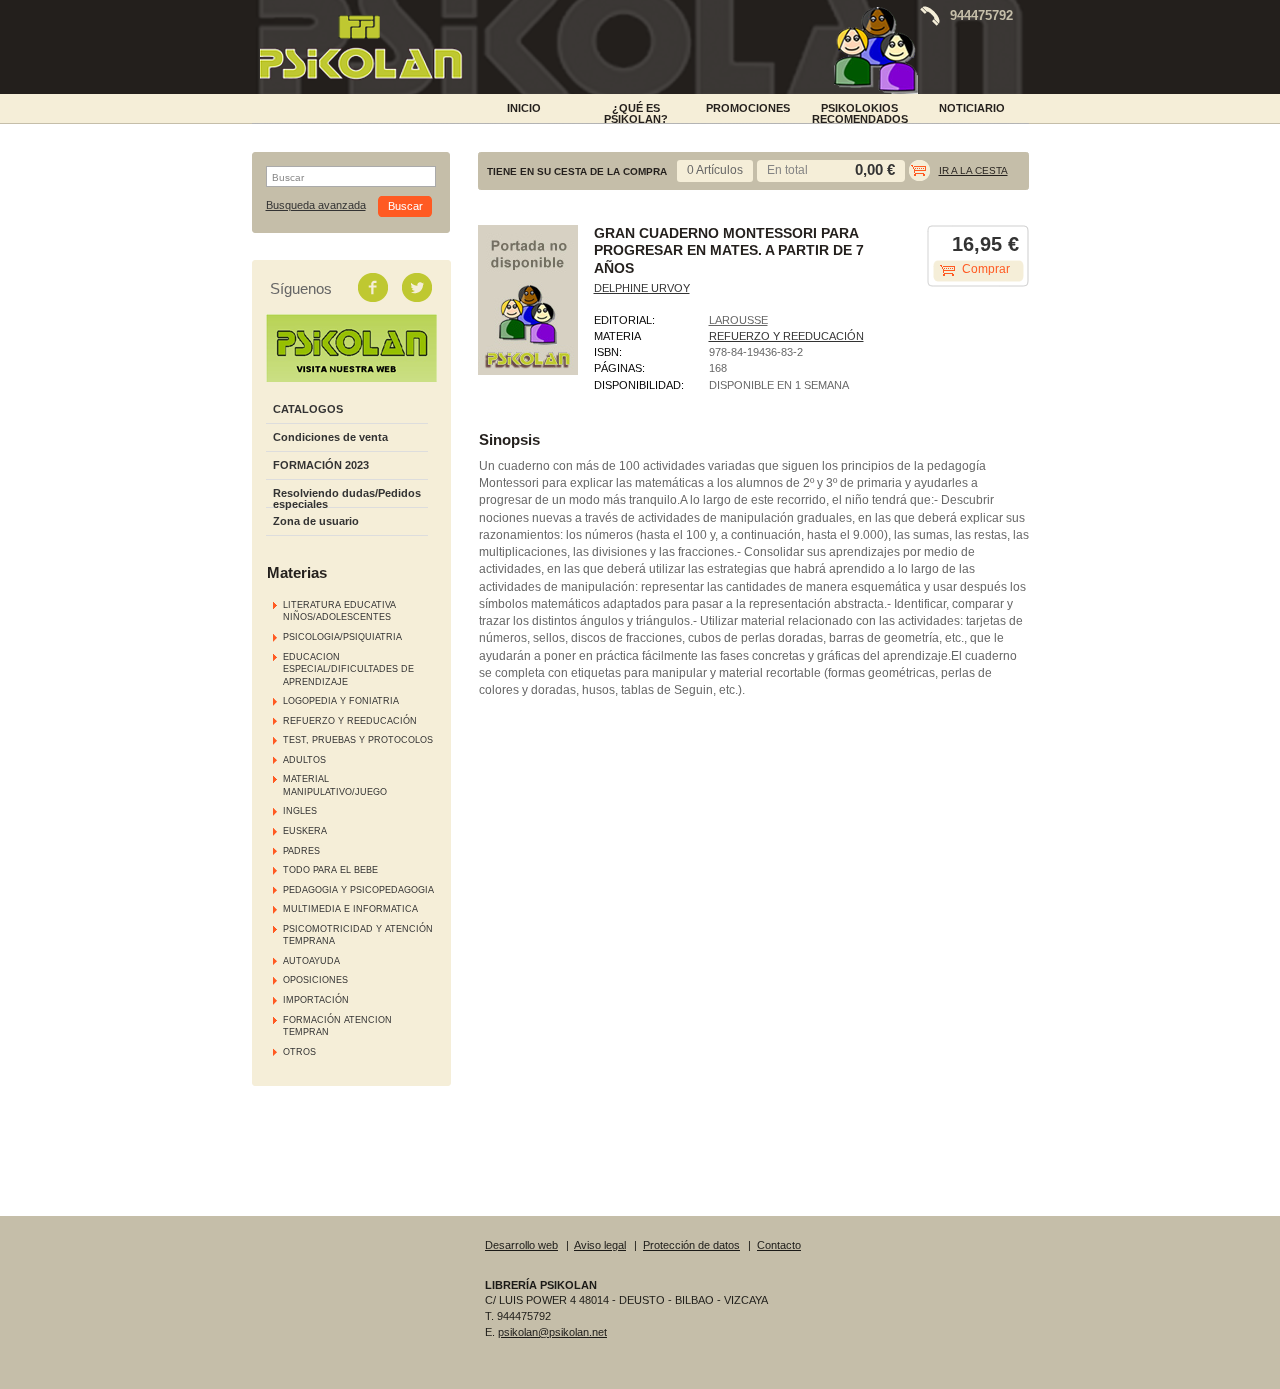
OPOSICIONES (315, 980)
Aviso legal (600, 1245)
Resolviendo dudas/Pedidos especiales (347, 498)
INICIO (524, 108)
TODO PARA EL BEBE (330, 870)
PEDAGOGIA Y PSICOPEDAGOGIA (358, 890)
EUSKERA (305, 831)
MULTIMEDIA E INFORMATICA (350, 909)
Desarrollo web (521, 1245)
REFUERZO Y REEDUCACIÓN (350, 721)
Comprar (986, 269)
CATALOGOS (308, 409)
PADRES (301, 851)
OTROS (299, 1052)
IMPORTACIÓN (316, 1000)
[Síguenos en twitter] (419, 287)
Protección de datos (691, 1245)
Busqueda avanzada (316, 205)
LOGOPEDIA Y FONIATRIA (341, 701)
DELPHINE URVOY (642, 288)
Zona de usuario (316, 521)
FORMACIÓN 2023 (321, 465)
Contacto (779, 1245)
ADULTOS (304, 760)
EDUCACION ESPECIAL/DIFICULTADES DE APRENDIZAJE (348, 669)
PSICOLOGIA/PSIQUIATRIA (342, 637)
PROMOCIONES (748, 108)
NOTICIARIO (972, 108)
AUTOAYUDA (311, 961)
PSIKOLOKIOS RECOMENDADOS (860, 112)
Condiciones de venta (330, 437)
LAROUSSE (738, 320)
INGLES (300, 811)
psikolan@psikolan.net (552, 1332)
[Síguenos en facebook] (375, 287)
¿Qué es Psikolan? (636, 112)
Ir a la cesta (973, 170)
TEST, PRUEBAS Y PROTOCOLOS (358, 740)
